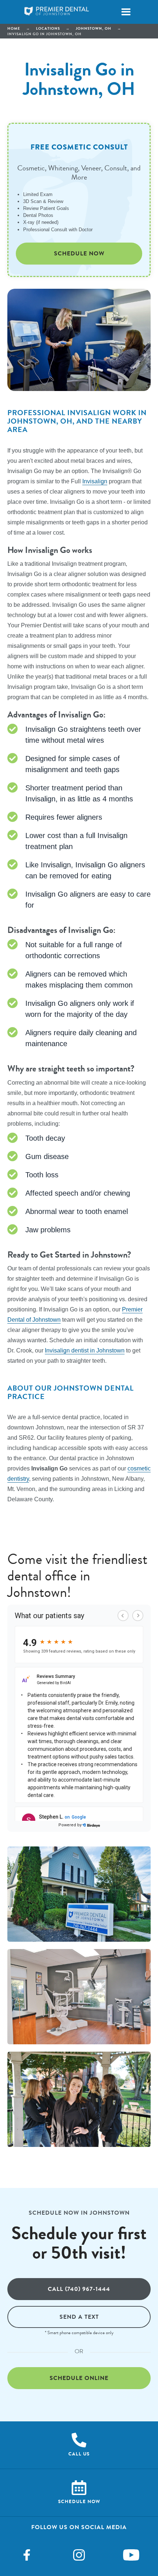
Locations (48, 28)
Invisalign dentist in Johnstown (85, 1350)
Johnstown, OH (94, 28)
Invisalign (95, 481)
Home (14, 28)
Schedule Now (79, 253)
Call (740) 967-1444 (79, 2289)
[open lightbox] (79, 1894)
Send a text (79, 2317)
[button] (126, 12)
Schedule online (79, 2378)
